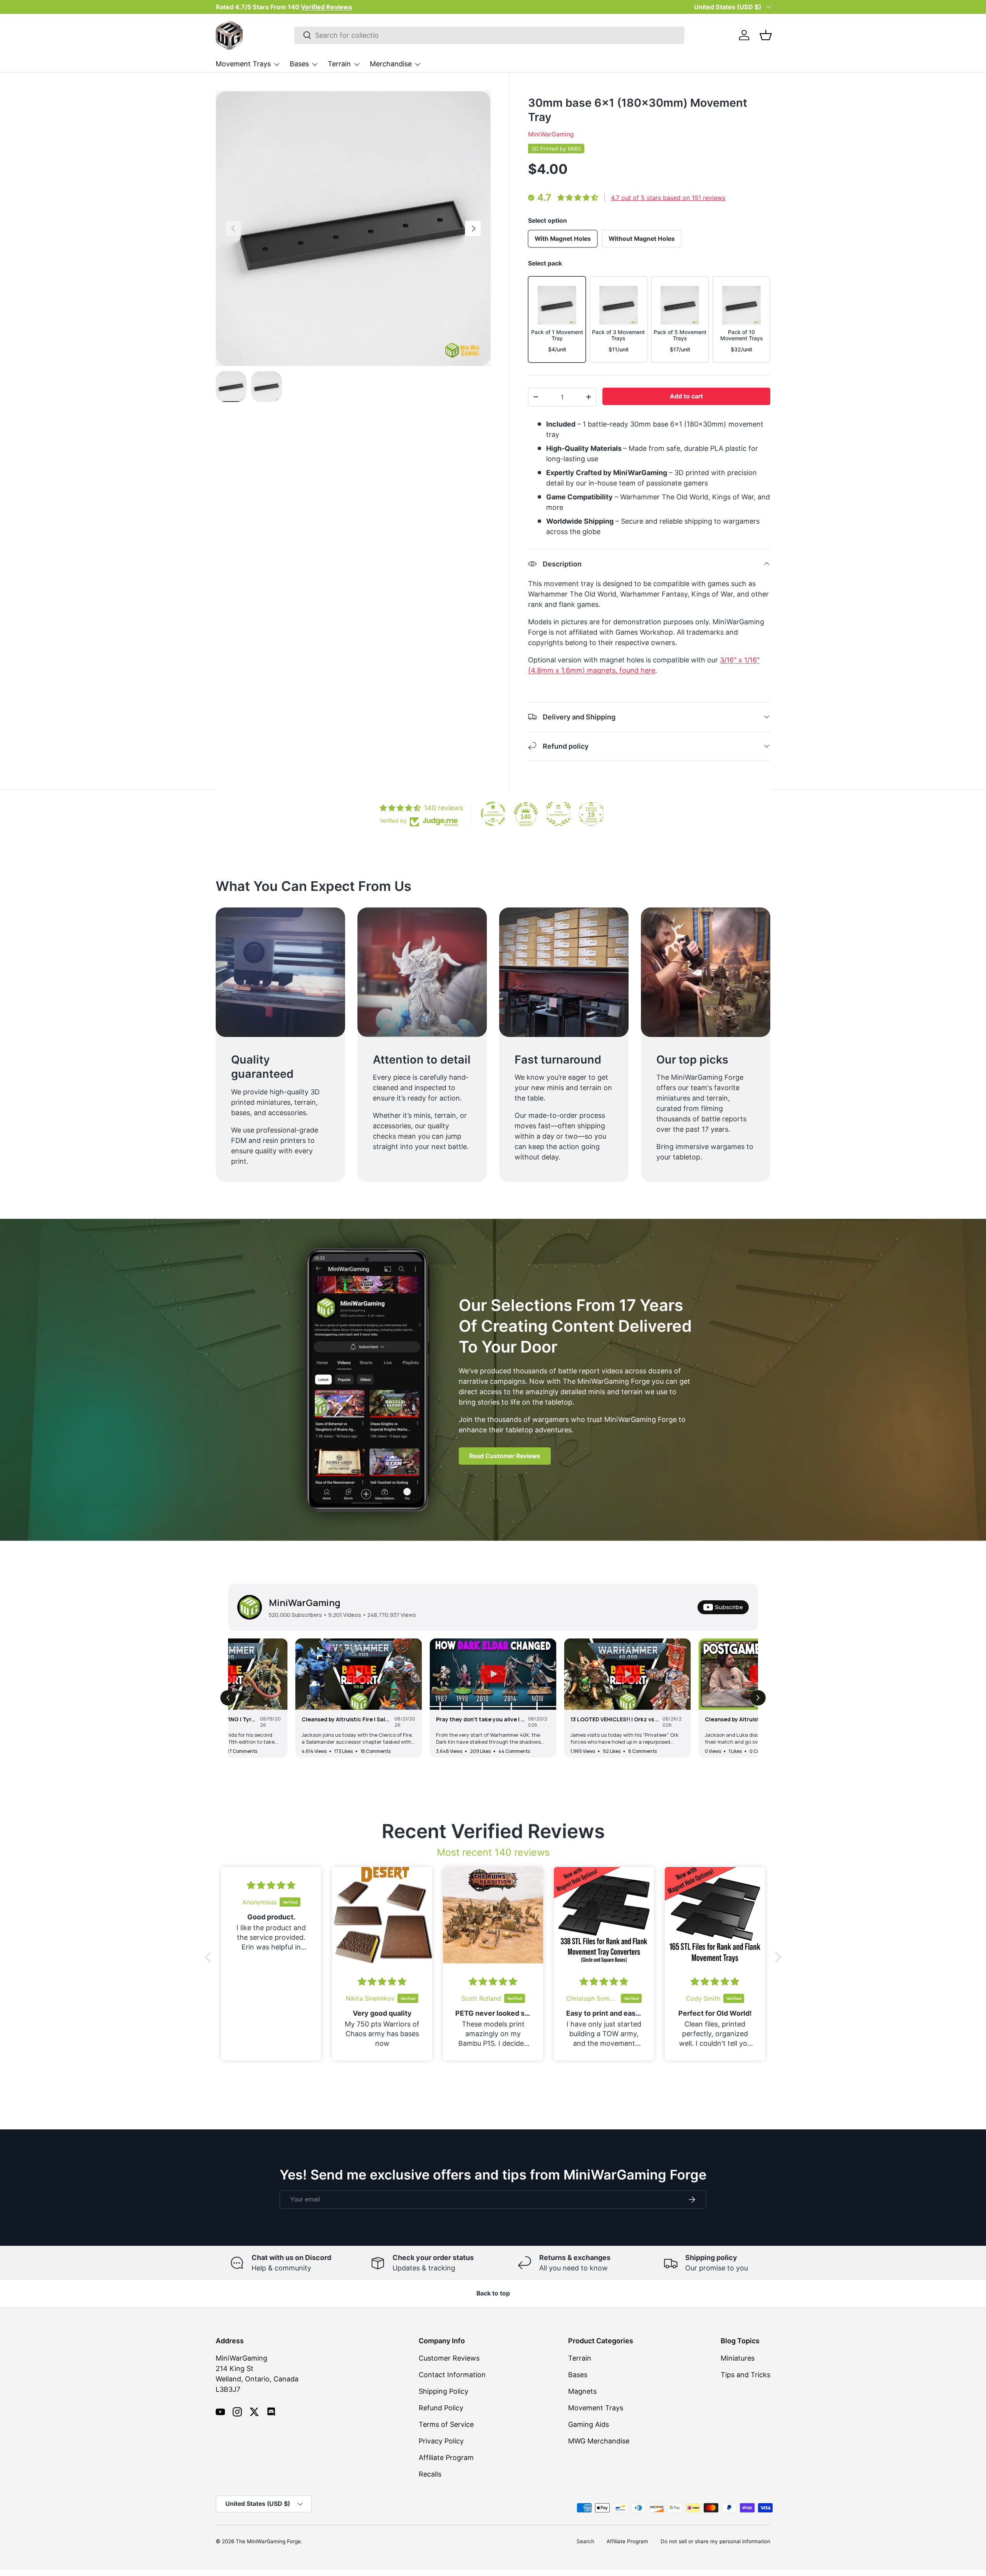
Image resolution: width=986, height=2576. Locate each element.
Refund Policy (441, 2408)
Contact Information (452, 2375)
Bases (299, 64)
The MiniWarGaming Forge (268, 2541)
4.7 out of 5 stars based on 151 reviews (668, 198)
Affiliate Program (446, 2458)
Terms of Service (446, 2424)
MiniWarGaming (551, 134)
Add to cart (686, 396)
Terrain (339, 64)
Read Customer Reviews (505, 1456)
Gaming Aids (589, 2424)
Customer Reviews (449, 2358)
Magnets (582, 2391)
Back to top (493, 2293)
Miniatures (738, 2358)
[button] (766, 35)
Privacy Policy (441, 2441)
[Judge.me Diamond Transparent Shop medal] (493, 814)
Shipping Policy (444, 2391)
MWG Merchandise (599, 2441)
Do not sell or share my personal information (715, 2541)
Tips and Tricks (745, 2375)
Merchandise (391, 64)
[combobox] (489, 35)
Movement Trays (243, 64)
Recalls (430, 2474)
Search (585, 2541)
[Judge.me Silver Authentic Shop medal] (558, 814)
